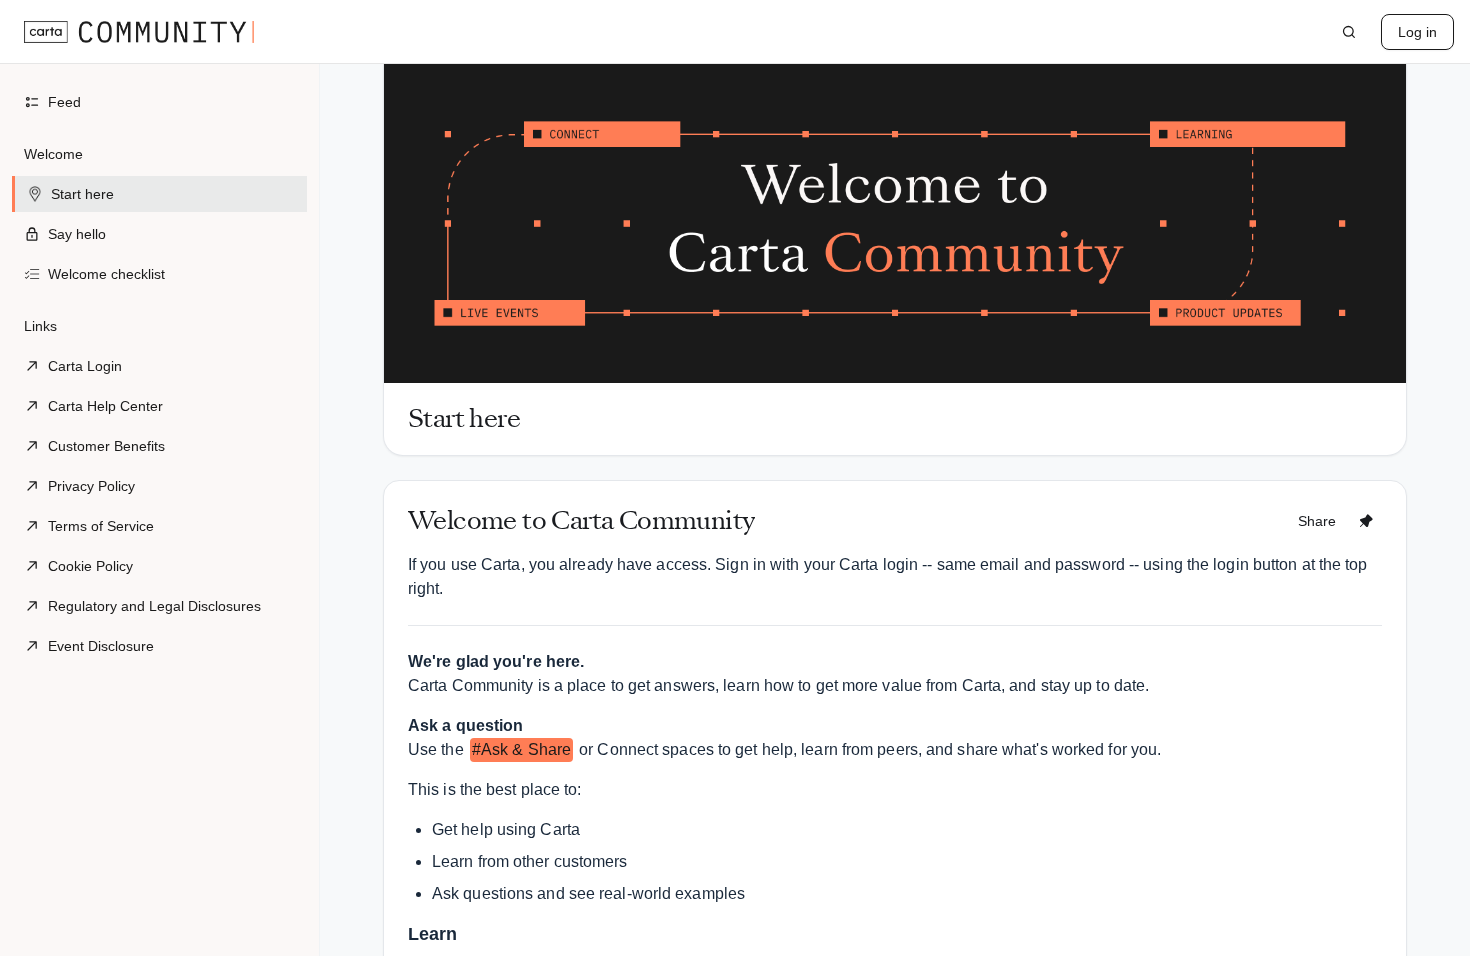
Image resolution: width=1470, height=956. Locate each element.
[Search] (1349, 32)
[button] (159, 214)
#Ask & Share (521, 749)
